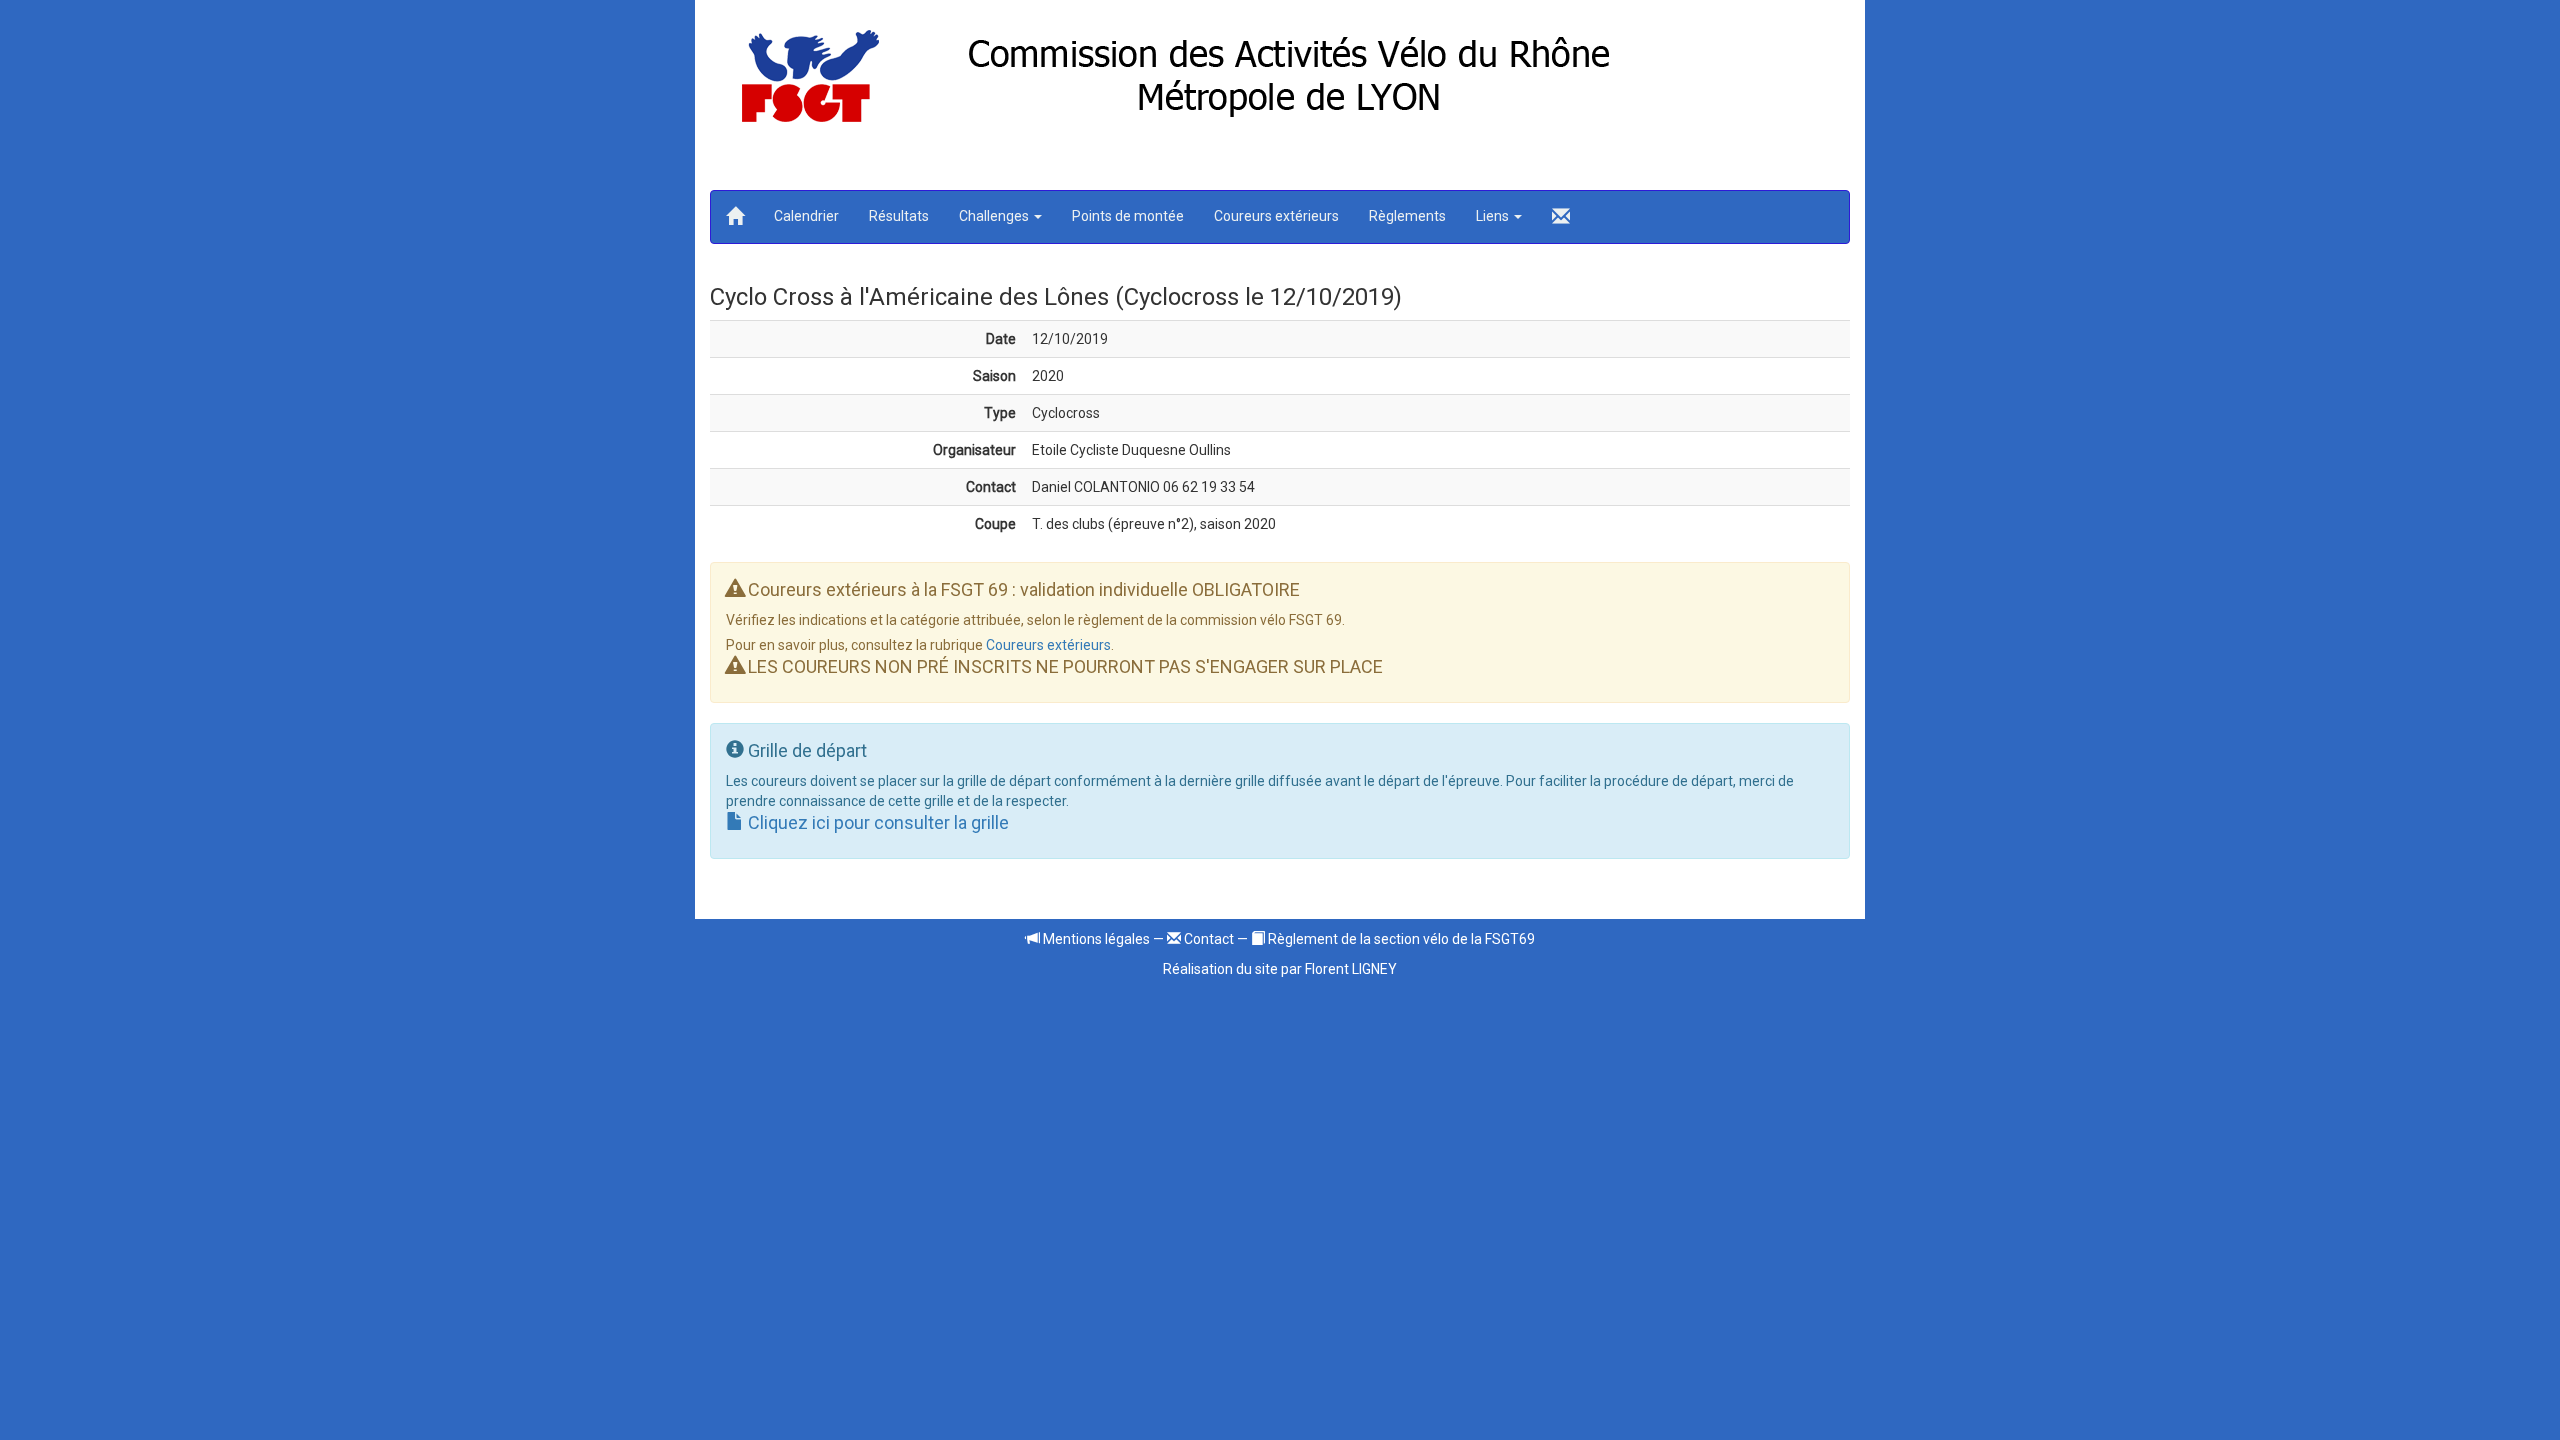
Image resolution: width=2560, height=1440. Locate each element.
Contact (1207, 939)
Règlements (1407, 216)
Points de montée (1128, 216)
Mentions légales (1095, 939)
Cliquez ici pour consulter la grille (876, 822)
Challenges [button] (995, 216)
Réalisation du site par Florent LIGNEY (1280, 969)
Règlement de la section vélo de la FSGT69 (1400, 939)
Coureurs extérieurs (1276, 216)
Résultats (899, 216)
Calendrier (806, 216)
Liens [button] (1494, 216)
